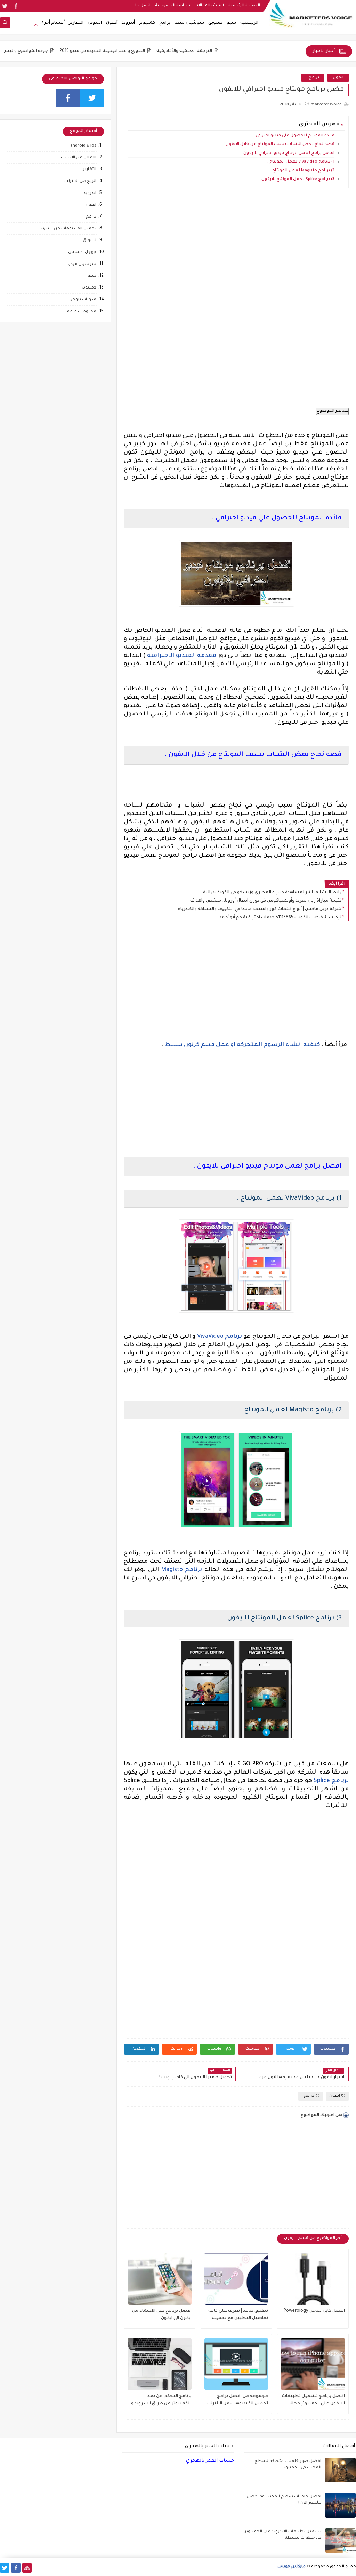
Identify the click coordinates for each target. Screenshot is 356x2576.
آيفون (112, 23)
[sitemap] (27, 2568)
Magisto (172, 1570)
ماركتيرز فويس (292, 2567)
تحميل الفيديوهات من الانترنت (67, 229)
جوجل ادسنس (82, 253)
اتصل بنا (143, 6)
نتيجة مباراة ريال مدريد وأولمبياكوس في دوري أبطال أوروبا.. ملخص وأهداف (266, 901)
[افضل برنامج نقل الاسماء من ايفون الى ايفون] (160, 2279)
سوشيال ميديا (189, 23)
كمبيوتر (147, 23)
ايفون (338, 78)
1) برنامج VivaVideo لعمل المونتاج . (301, 162)
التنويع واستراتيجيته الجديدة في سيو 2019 (144, 51)
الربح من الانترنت (80, 182)
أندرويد (128, 23)
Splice (322, 1781)
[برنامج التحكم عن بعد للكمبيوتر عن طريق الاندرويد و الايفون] (160, 2364)
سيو (231, 23)
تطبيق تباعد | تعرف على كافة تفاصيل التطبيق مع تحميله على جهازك (238, 2315)
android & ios (83, 146)
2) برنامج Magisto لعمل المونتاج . (302, 171)
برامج (165, 23)
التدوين (95, 23)
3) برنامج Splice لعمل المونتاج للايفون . (297, 179)
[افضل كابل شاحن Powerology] (313, 2279)
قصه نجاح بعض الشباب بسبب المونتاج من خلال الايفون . (279, 145)
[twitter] (5, 6)
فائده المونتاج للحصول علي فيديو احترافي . (294, 136)
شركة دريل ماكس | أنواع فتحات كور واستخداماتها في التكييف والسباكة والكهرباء (260, 909)
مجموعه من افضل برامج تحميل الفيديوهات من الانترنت (237, 2400)
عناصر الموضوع (332, 411)
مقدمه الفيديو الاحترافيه (183, 656)
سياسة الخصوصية (173, 6)
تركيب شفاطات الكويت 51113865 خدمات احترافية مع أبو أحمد (280, 918)
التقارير (76, 23)
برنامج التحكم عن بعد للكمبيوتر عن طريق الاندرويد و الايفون (161, 2401)
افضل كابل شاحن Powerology (314, 2311)
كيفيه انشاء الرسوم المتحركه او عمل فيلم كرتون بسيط (242, 1045)
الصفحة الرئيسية (244, 6)
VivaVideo (210, 1337)
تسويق (215, 23)
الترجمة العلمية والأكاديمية (226, 51)
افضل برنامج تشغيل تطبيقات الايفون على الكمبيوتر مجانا (313, 2400)
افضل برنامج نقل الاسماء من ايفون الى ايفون (162, 2315)
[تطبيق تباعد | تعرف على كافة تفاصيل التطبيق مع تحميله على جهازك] (236, 2279)
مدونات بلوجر (84, 300)
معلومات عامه (82, 312)
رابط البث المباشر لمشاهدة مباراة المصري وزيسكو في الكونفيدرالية (272, 893)
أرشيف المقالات (209, 6)
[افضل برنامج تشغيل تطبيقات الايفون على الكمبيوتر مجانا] (313, 2364)
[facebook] (16, 6)
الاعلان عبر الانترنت (79, 158)
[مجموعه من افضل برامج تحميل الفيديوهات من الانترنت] (236, 2364)
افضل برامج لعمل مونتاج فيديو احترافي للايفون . (288, 153)
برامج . (313, 78)
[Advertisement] (237, 256)
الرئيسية (249, 23)
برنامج (233, 1337)
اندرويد (90, 193)
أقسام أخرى (52, 23)
